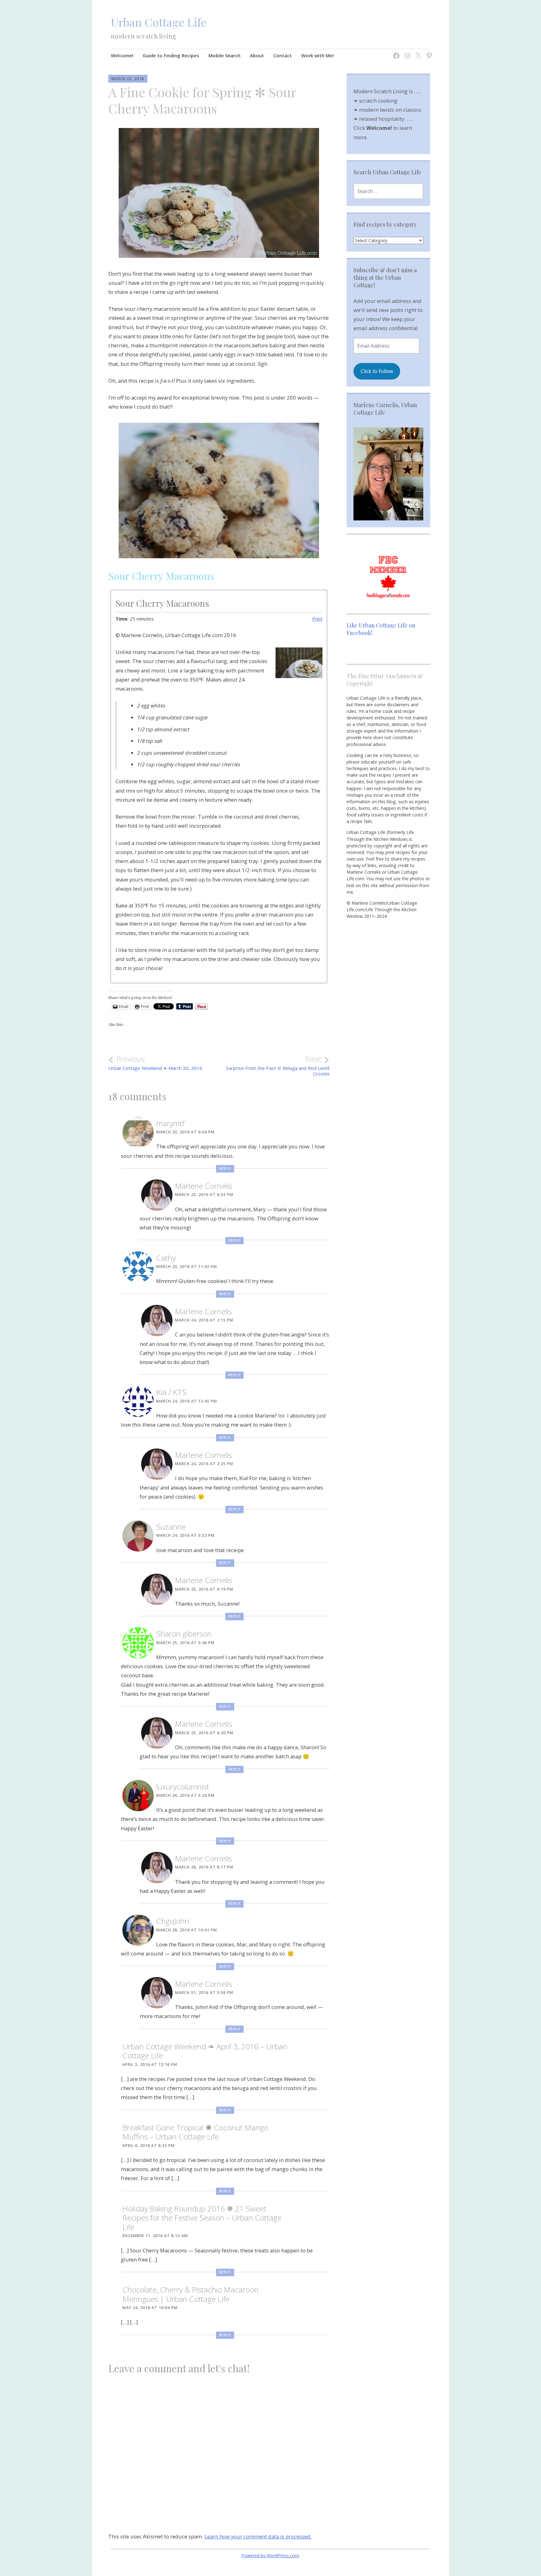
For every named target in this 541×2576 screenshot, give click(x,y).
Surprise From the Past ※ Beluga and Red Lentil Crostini (278, 1066)
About (257, 55)
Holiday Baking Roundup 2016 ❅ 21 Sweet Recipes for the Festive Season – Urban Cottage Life (202, 2218)
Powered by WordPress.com (270, 2556)
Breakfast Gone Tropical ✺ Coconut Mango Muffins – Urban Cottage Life (195, 2132)
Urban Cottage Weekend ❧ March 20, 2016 (155, 1063)
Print (317, 619)
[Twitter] (417, 52)
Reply (225, 1168)
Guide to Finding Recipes (171, 55)
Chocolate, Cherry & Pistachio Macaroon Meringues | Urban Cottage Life (191, 2294)
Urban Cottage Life (159, 22)
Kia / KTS (171, 1392)
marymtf (170, 1123)
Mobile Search (224, 55)
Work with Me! (317, 55)
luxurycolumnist (183, 1787)
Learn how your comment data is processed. (258, 2536)
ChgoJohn (173, 1921)
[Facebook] (395, 52)
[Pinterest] (428, 52)
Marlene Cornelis (204, 1186)
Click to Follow (377, 371)
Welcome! (122, 55)
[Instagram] (406, 52)
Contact (283, 55)
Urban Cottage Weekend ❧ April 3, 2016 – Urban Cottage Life (205, 2051)
